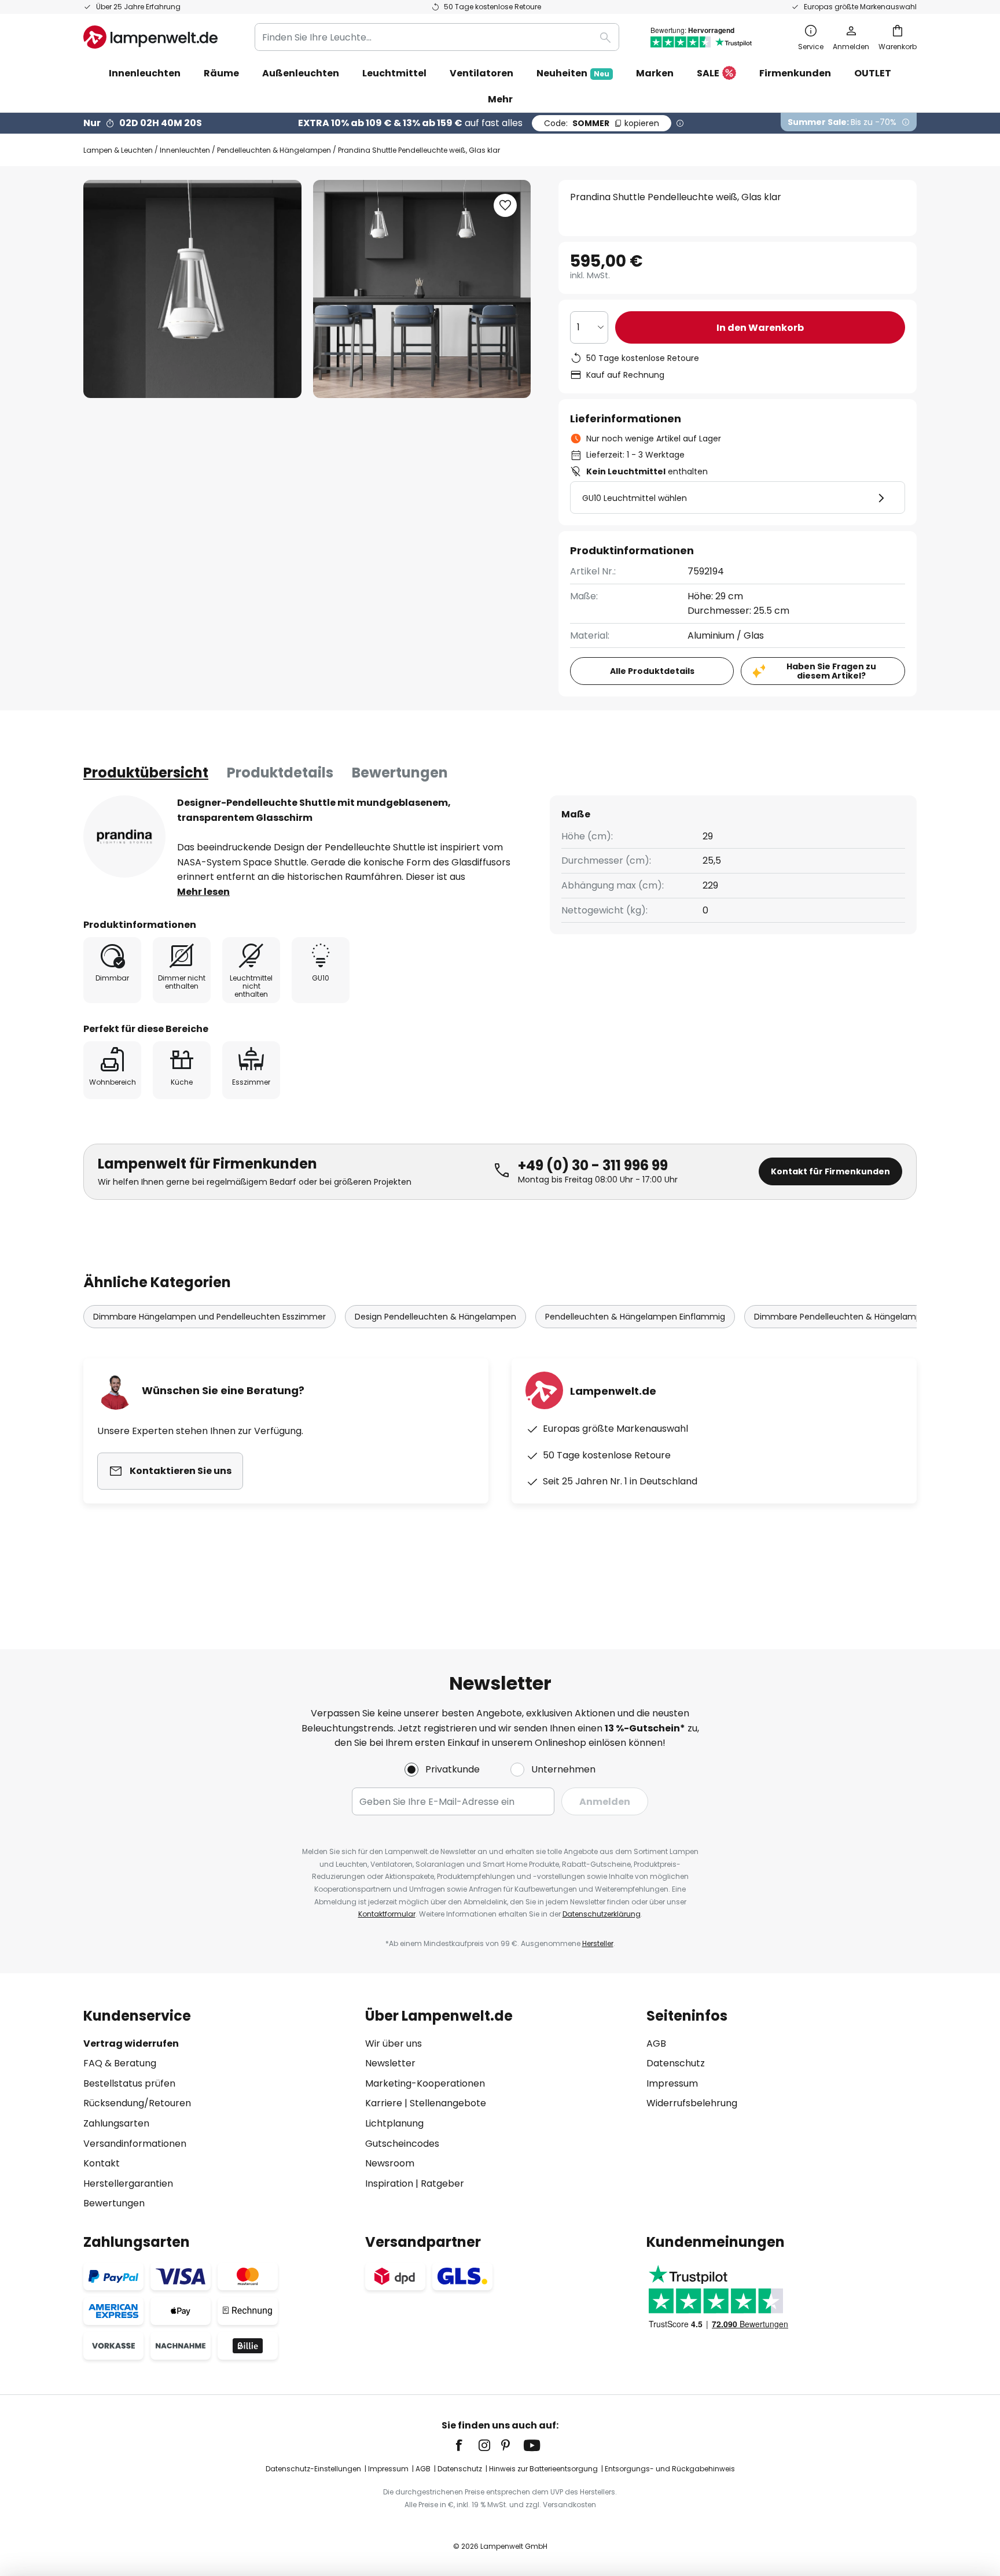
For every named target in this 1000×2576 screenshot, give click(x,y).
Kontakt (102, 2163)
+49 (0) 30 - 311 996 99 (593, 1165)
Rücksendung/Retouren (137, 2103)
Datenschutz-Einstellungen (313, 2469)
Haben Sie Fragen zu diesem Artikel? (831, 671)
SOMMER (602, 123)
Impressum (672, 2083)
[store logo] (150, 37)
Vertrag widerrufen (131, 2044)
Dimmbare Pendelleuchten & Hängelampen (843, 1317)
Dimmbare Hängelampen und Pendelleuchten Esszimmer (209, 1317)
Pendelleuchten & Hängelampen (274, 150)
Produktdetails (280, 773)
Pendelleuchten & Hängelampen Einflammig (635, 1317)
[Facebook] (466, 2445)
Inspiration (389, 2183)
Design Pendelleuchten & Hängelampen (435, 1317)
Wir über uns (394, 2044)
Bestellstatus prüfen (129, 2083)
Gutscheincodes (402, 2144)
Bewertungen (400, 773)
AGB (656, 2044)
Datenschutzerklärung (602, 1914)
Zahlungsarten (116, 2123)
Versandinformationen (135, 2144)
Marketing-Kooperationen (425, 2083)
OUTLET (873, 73)
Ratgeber (442, 2183)
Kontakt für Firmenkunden (830, 1171)
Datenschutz (676, 2063)
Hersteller (598, 1943)
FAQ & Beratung (120, 2063)
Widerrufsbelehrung (692, 2103)
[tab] (146, 773)
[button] (505, 205)
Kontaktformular (387, 1914)
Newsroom (390, 2163)
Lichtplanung (394, 2123)
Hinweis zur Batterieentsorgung (543, 2469)
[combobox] (437, 37)
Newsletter (390, 2063)
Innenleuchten (185, 150)
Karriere (384, 2103)
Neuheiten (573, 73)
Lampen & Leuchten (118, 150)
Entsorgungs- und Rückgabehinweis (670, 2469)
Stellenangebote (448, 2103)
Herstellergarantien (128, 2183)
